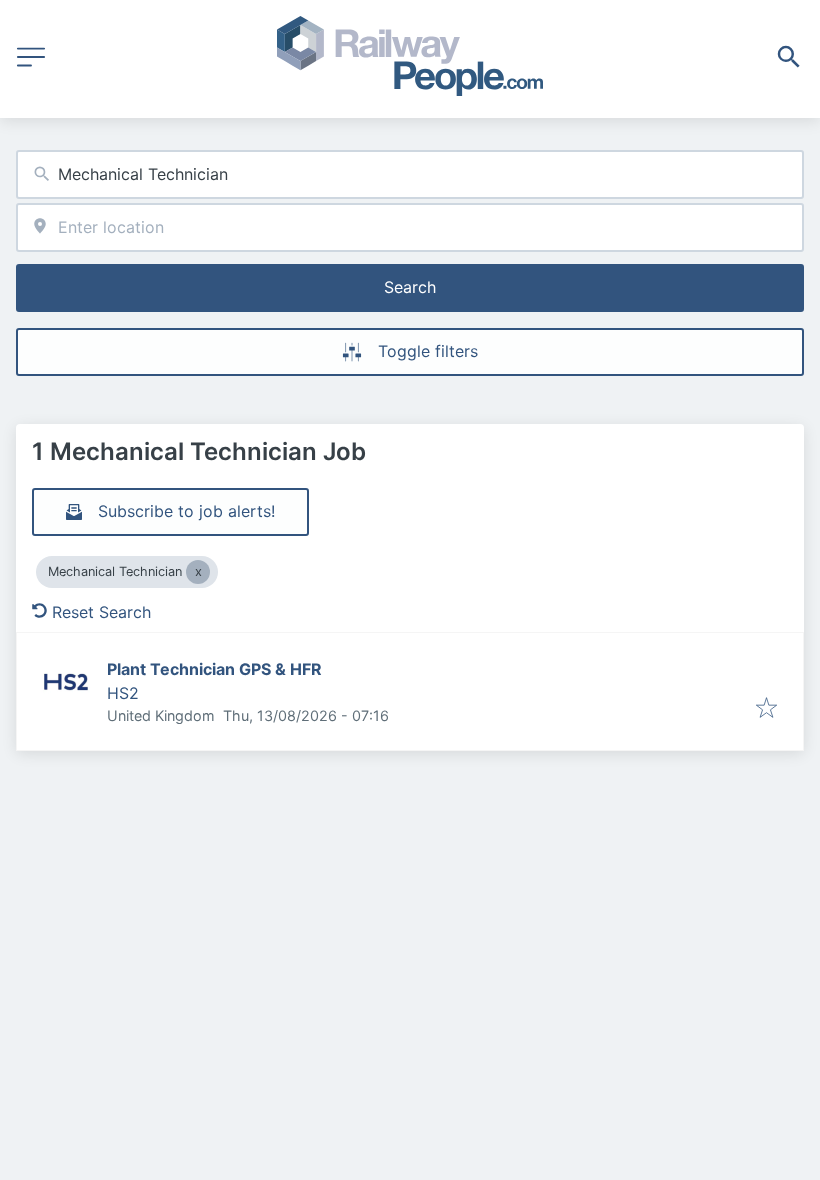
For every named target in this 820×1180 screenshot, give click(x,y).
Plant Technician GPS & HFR (214, 669)
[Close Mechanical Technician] (198, 572)
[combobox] (410, 174)
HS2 (123, 693)
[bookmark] (766, 709)
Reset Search (101, 612)
